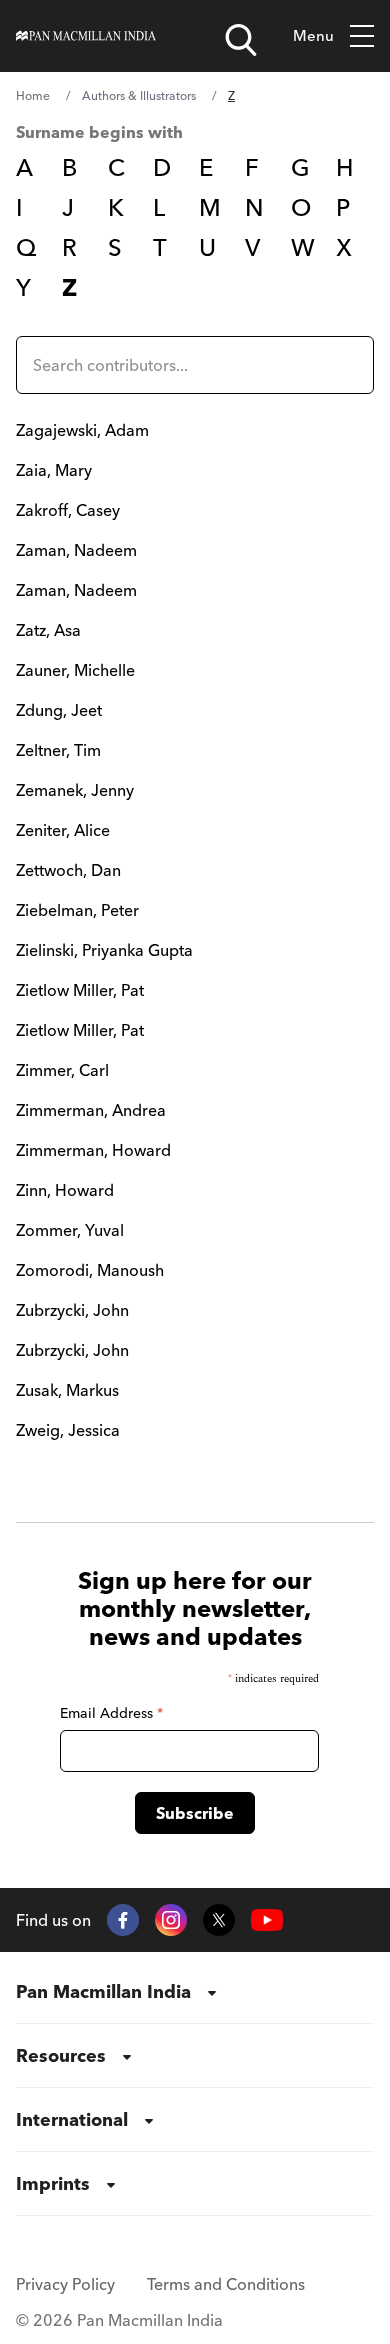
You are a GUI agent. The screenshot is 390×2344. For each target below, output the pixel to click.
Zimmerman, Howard (93, 1150)
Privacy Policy (65, 2284)
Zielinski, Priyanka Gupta (104, 950)
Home (33, 95)
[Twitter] (219, 1920)
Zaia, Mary (54, 470)
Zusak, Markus (67, 1390)
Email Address (111, 1713)
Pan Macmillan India (103, 1991)
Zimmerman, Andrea (91, 1110)
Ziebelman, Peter (77, 910)
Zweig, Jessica (68, 1430)
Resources (61, 2055)
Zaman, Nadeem (76, 550)
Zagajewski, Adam (82, 430)
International (72, 2119)
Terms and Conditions (226, 2284)
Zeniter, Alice (63, 830)
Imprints (53, 2183)
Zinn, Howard (65, 1190)
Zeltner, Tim (58, 750)
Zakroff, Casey (68, 510)
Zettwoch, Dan (68, 870)
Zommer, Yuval (70, 1230)
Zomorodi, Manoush (90, 1270)
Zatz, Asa (48, 630)
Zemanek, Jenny (75, 790)
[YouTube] (267, 1920)
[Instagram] (171, 1920)
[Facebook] (123, 1920)
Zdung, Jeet (59, 710)
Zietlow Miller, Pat (80, 990)
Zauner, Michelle (75, 670)
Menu (313, 35)
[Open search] (241, 40)
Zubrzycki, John (72, 1310)
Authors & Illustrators (139, 95)
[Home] (86, 36)
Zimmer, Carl (62, 1070)
